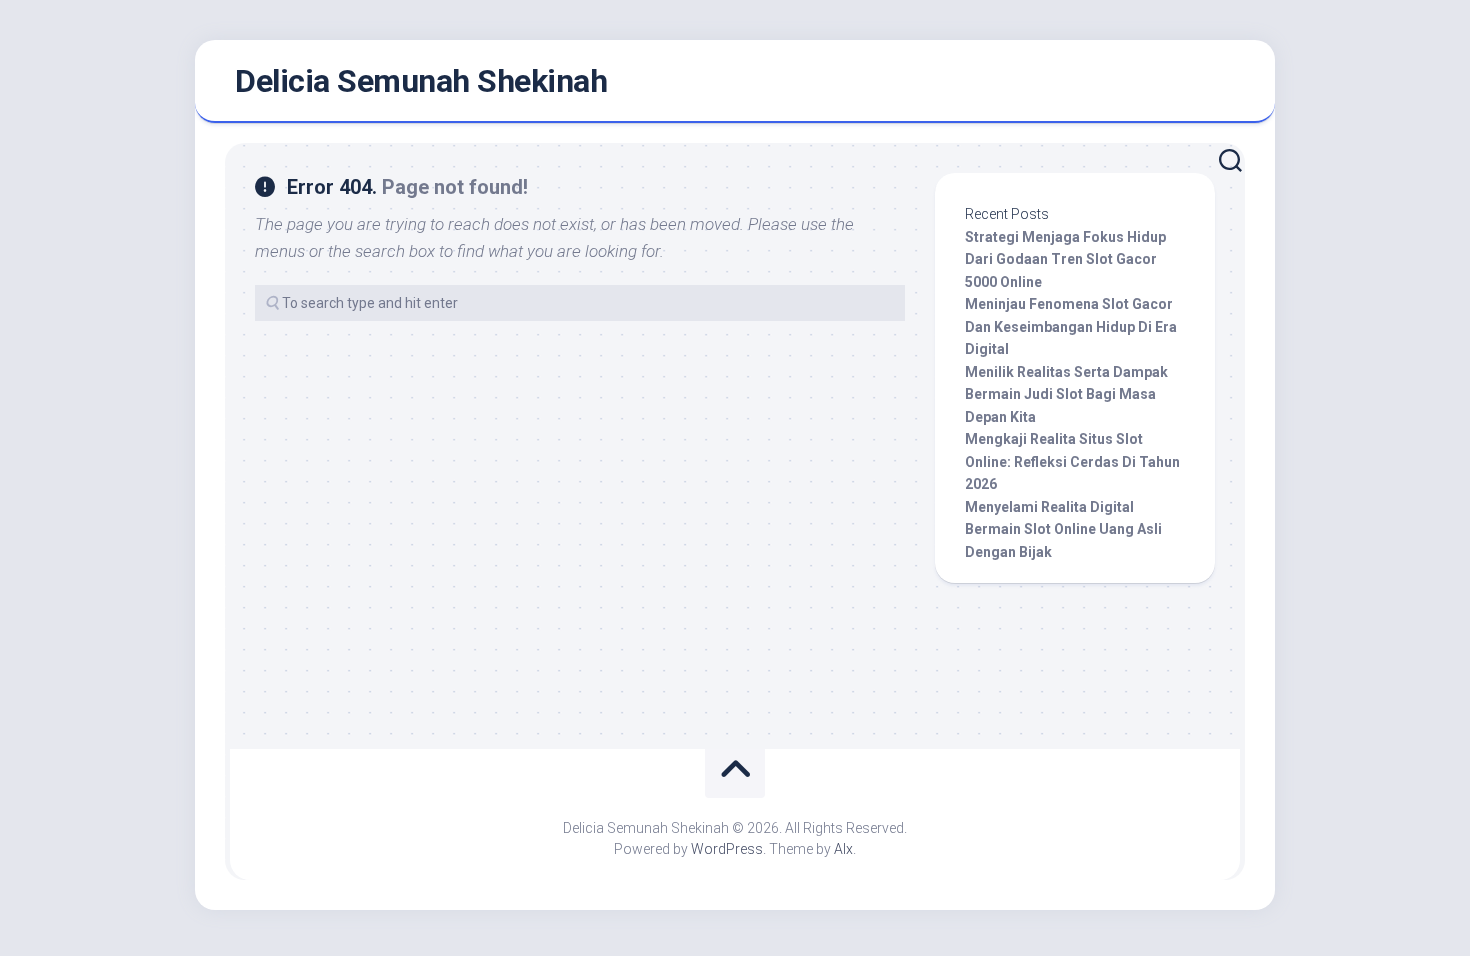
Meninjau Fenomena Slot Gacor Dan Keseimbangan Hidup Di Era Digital (1071, 326)
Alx (843, 849)
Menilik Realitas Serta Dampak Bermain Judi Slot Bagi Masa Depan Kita (1066, 394)
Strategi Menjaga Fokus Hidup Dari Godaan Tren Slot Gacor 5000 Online (1065, 259)
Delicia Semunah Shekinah (421, 81)
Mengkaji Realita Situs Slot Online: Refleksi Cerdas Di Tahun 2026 (1072, 461)
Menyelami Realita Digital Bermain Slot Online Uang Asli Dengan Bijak (1063, 529)
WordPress (727, 849)
